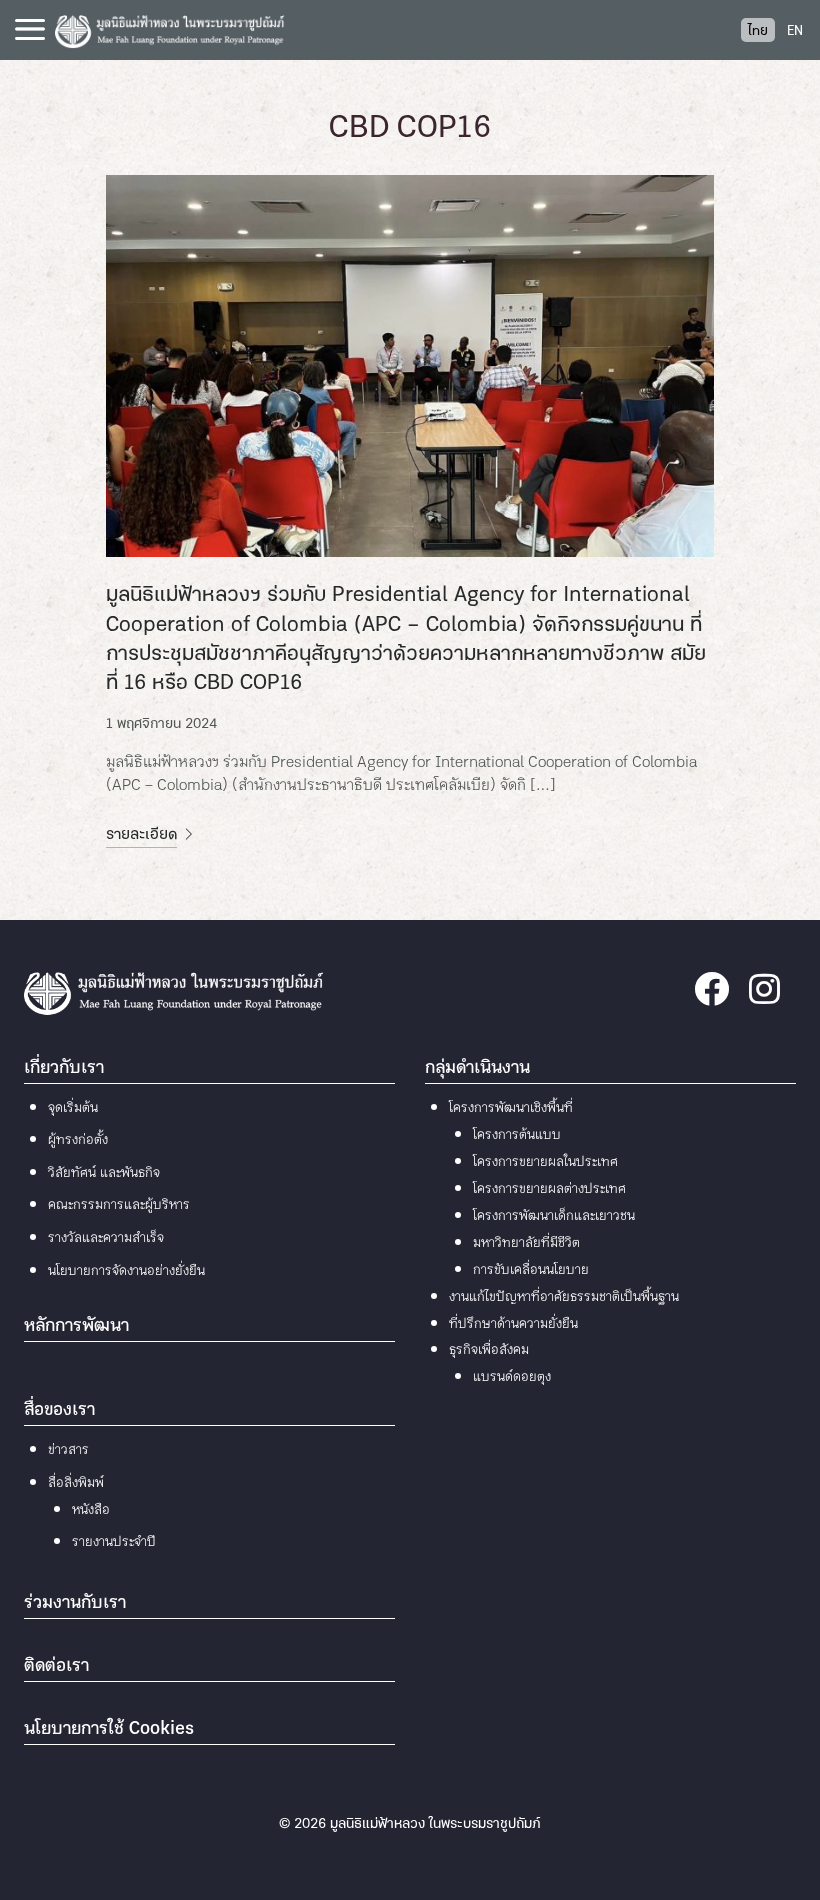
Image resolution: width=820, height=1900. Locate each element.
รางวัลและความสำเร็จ (106, 1238)
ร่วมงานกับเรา (75, 1603)
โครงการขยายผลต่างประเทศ (549, 1189)
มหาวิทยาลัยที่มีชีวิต (526, 1243)
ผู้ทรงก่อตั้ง (78, 1140)
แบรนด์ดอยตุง (512, 1377)
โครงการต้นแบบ (517, 1135)
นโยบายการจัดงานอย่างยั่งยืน (126, 1271)
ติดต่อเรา (56, 1666)
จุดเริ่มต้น (73, 1108)
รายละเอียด (141, 835)
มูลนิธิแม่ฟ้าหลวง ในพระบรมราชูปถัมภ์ (435, 1824)
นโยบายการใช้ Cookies (109, 1729)
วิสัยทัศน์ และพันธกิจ (104, 1173)
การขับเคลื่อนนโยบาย (531, 1270)
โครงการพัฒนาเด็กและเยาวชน (554, 1216)
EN (795, 31)
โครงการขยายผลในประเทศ (545, 1162)
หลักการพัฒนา (76, 1326)
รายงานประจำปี (114, 1542)
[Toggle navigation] (30, 30)
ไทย (758, 31)
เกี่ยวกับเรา (64, 1068)
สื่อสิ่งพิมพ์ (76, 1483)
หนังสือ (91, 1510)
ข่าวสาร (68, 1450)
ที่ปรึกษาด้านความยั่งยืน (513, 1324)
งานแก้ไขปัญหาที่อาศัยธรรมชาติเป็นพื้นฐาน (564, 1297)
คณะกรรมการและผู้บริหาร (119, 1205)
